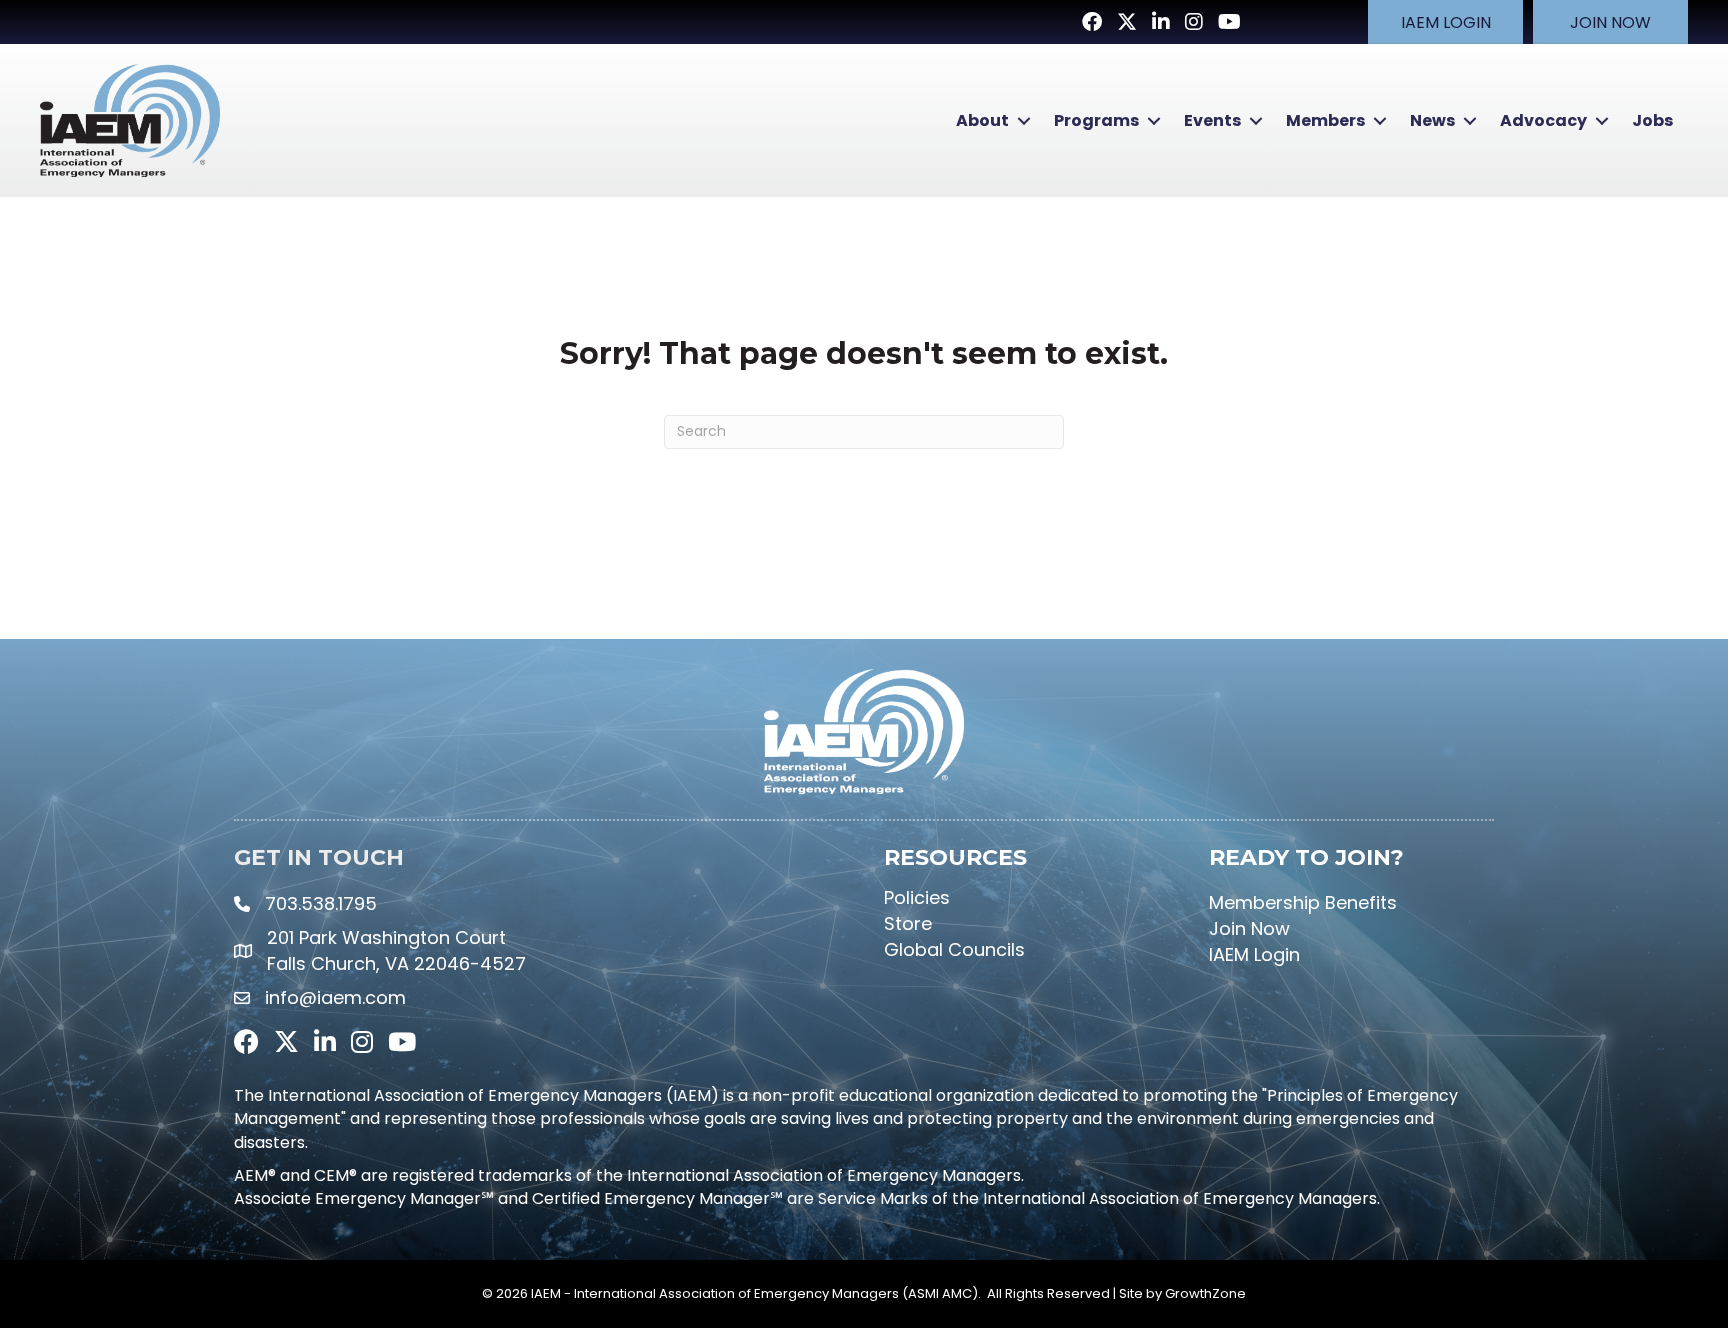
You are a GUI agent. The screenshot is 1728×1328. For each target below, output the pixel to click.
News (1432, 120)
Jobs (1652, 120)
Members (1325, 120)
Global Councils (954, 949)
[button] (1445, 22)
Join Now (1249, 928)
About (982, 120)
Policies (917, 897)
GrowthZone (1205, 1293)
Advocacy (1543, 120)
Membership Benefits (1303, 902)
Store (908, 923)
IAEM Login (1254, 954)
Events (1212, 120)
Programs (1096, 120)
